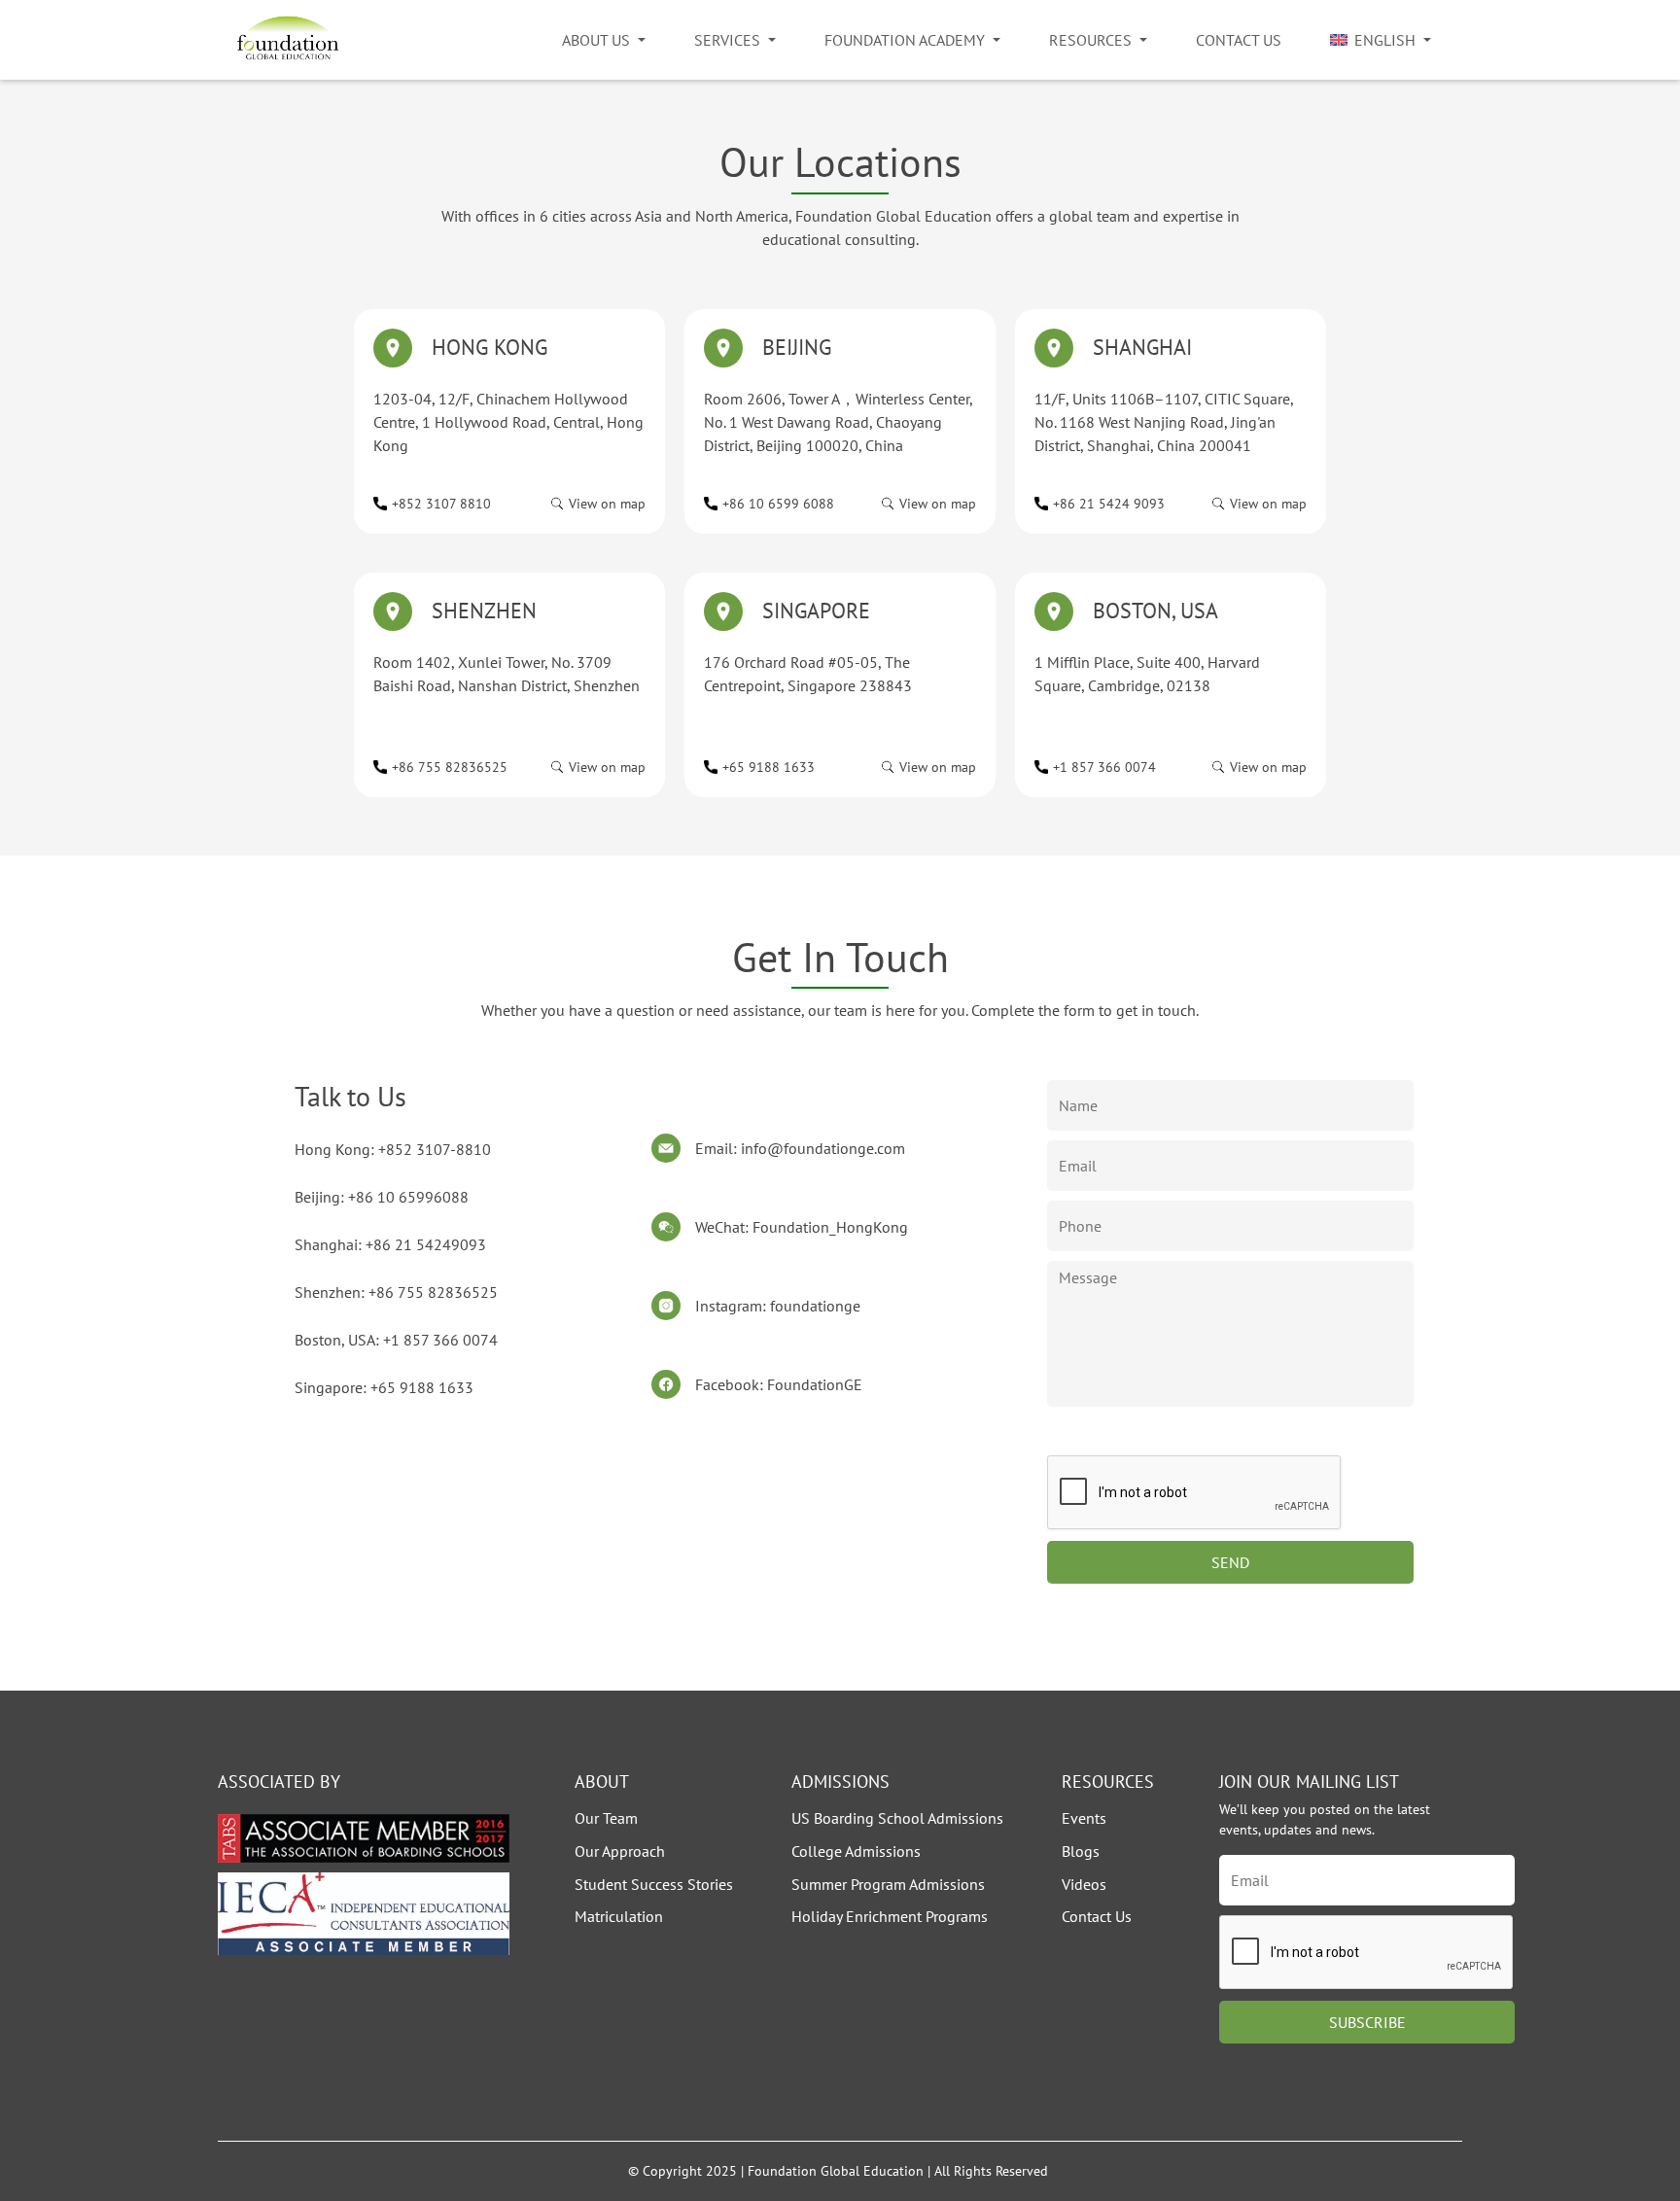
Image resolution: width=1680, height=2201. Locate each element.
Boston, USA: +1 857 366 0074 (396, 1340)
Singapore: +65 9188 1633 (384, 1387)
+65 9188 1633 (769, 767)
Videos (1084, 1884)
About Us (596, 40)
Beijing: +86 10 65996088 (382, 1197)
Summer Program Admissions (888, 1884)
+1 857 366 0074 (1104, 767)
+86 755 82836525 (450, 767)
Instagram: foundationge (778, 1306)
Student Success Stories (654, 1884)
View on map (607, 504)
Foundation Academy (905, 40)
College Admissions (856, 1851)
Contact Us (1239, 40)
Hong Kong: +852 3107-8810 (393, 1149)
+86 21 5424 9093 (1109, 504)
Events (1084, 1818)
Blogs (1081, 1851)
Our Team (606, 1818)
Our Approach (620, 1851)
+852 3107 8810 (441, 504)
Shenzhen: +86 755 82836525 (396, 1292)
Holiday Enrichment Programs (890, 1916)
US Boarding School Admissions (897, 1818)
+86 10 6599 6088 (778, 504)
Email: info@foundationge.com (800, 1148)
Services (727, 40)
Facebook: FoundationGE (779, 1384)
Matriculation (619, 1916)
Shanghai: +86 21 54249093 (390, 1244)
